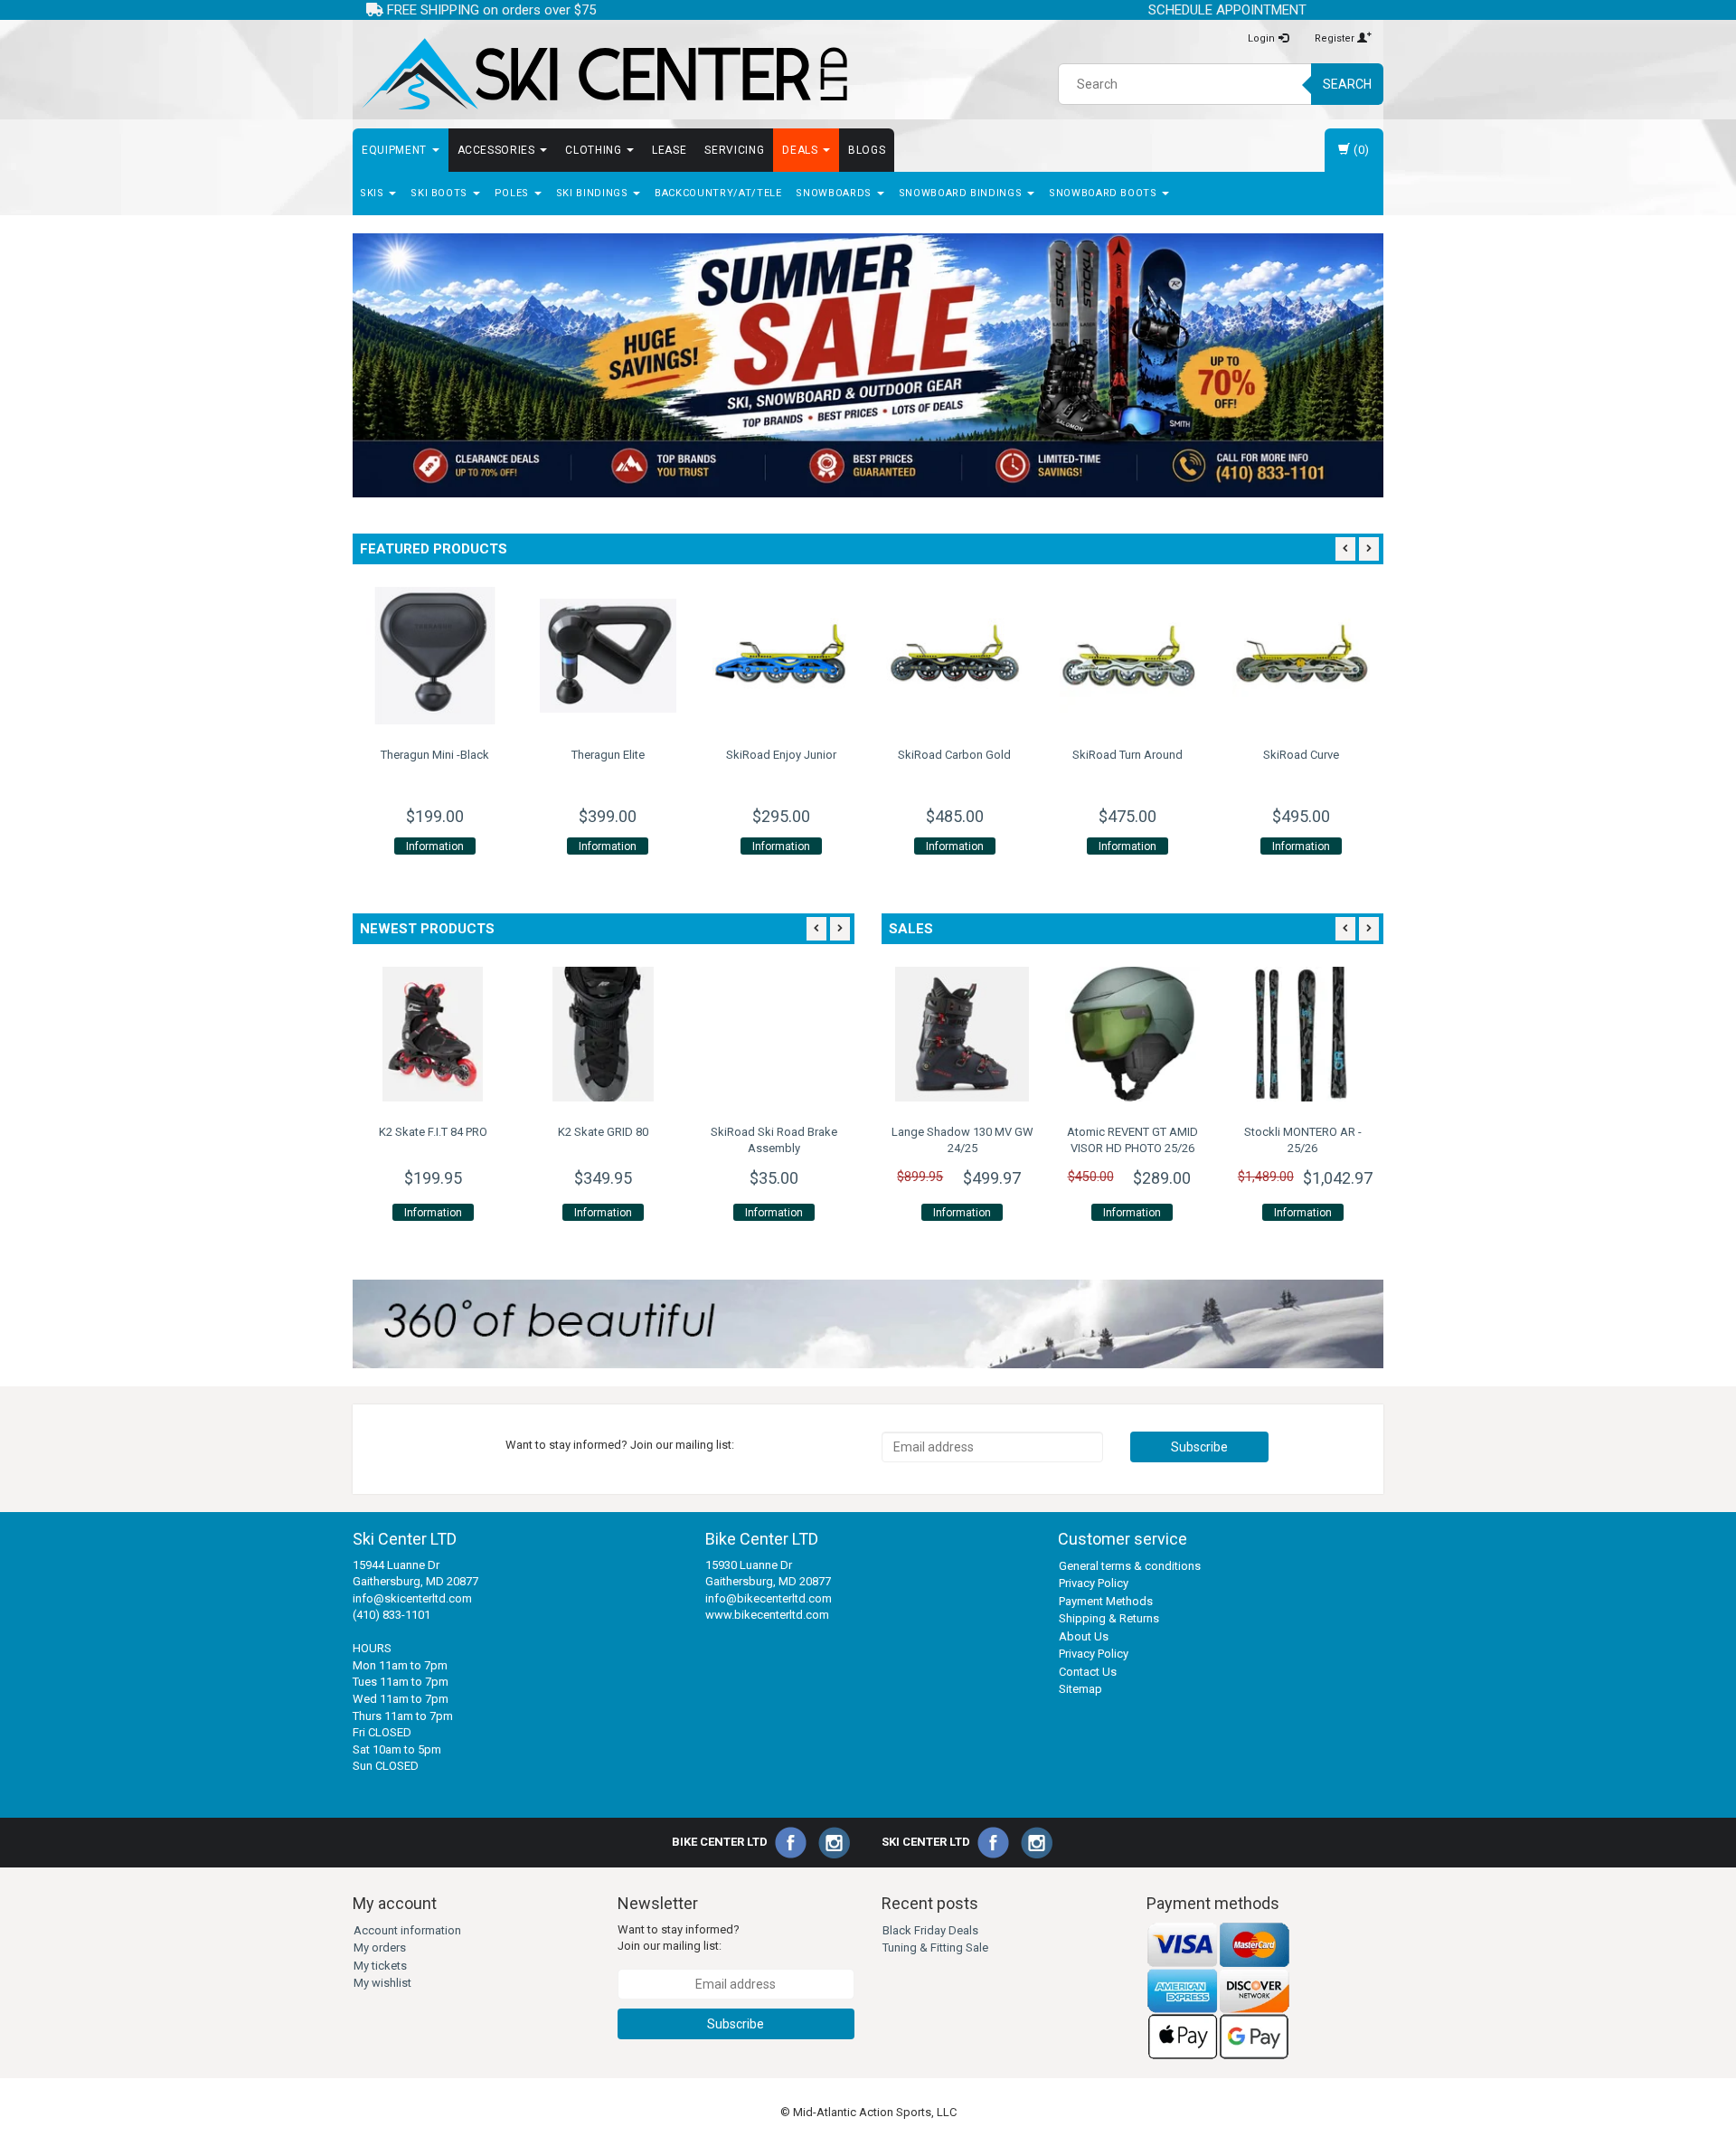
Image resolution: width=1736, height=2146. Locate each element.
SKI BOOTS (441, 193)
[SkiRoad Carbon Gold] (955, 656)
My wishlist (382, 1983)
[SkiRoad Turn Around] (1128, 656)
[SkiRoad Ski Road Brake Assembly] (774, 1034)
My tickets (380, 1966)
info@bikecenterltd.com (769, 1598)
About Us (1084, 1636)
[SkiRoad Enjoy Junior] (781, 656)
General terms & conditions (1130, 1566)
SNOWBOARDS (835, 193)
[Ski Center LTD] (604, 74)
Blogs (867, 150)
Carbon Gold (954, 755)
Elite (608, 755)
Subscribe (1199, 1447)
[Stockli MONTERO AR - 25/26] (1303, 1034)
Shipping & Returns (1109, 1618)
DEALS (802, 150)
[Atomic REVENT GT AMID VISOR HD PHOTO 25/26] (1132, 1034)
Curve (1301, 755)
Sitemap (1080, 1689)
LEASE (669, 150)
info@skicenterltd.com (412, 1598)
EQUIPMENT (396, 150)
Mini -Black (435, 755)
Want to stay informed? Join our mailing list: (679, 1938)
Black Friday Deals (930, 1930)
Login (1263, 38)
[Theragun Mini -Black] (435, 656)
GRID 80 (603, 1132)
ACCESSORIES (498, 150)
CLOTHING (595, 150)
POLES (514, 193)
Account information (407, 1930)
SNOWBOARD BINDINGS (962, 193)
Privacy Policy (1094, 1583)
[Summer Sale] (868, 365)
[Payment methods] (1219, 1991)
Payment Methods (1106, 1601)
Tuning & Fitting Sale (935, 1947)
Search (1347, 84)
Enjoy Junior (781, 755)
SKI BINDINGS (594, 193)
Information (435, 846)
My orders (380, 1947)
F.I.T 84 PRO (433, 1132)
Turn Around (1127, 755)
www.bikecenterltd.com (767, 1615)
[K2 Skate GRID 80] (603, 1034)
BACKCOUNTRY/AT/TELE (718, 193)
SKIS (373, 193)
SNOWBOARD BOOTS (1104, 193)
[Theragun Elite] (609, 656)
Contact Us (1088, 1672)
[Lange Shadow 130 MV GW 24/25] (962, 1034)
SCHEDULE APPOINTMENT (1227, 10)
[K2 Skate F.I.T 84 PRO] (433, 1034)
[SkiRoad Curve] (1301, 656)
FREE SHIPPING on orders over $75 (490, 10)
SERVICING (734, 150)
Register (1336, 38)
